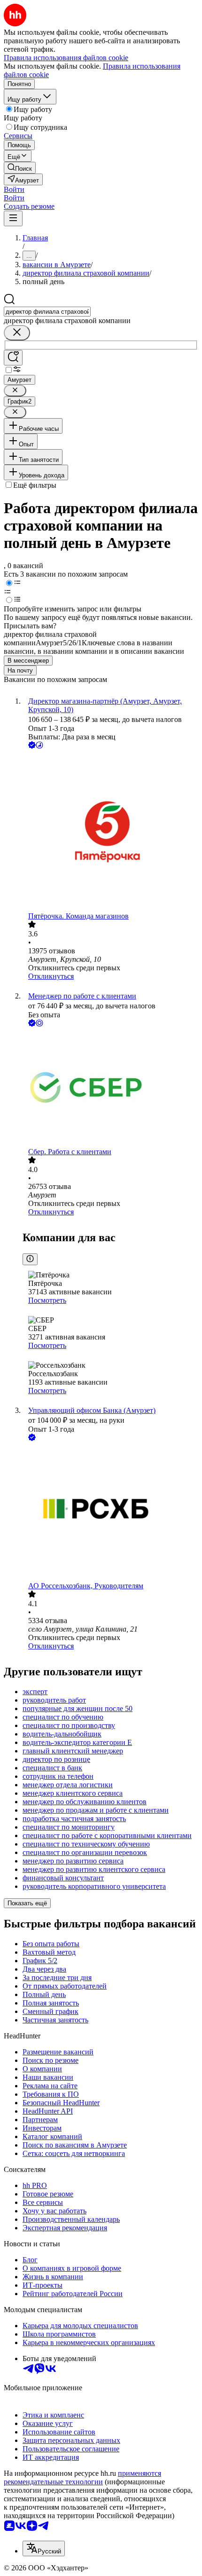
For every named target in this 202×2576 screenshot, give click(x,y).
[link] (20, 168)
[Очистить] (17, 333)
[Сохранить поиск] (13, 358)
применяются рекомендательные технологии (82, 2477)
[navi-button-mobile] (13, 218)
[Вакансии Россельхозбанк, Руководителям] (110, 1512)
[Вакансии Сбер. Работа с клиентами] (110, 1088)
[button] (14, 189)
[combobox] (47, 312)
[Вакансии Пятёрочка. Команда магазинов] (110, 831)
